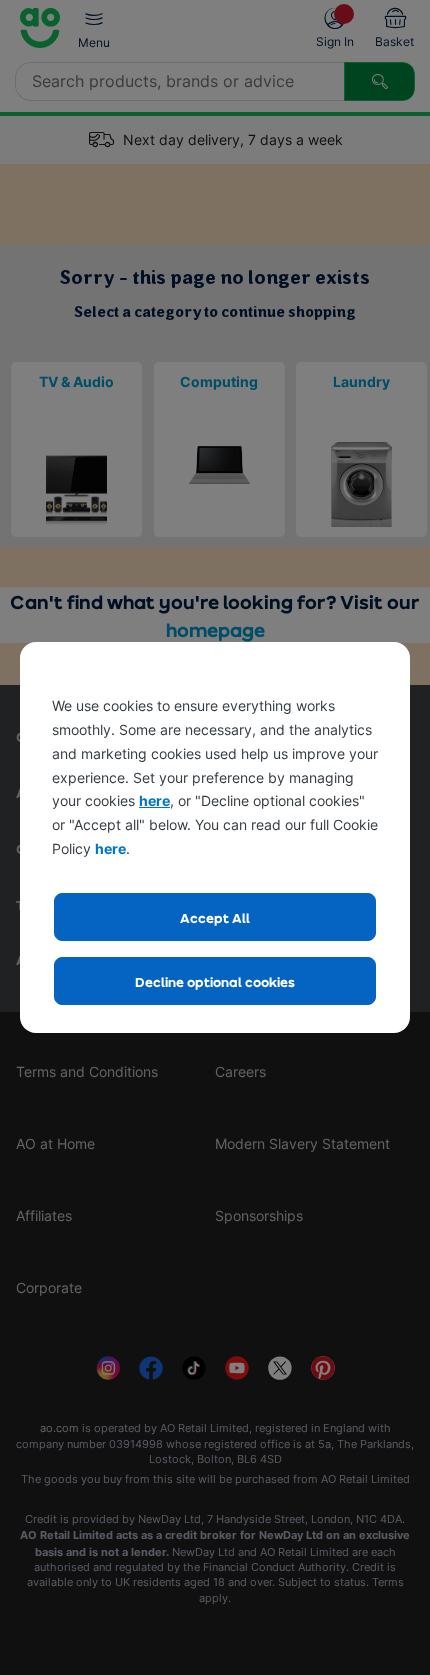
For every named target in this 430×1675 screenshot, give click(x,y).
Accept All (215, 917)
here (154, 800)
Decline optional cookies (215, 981)
